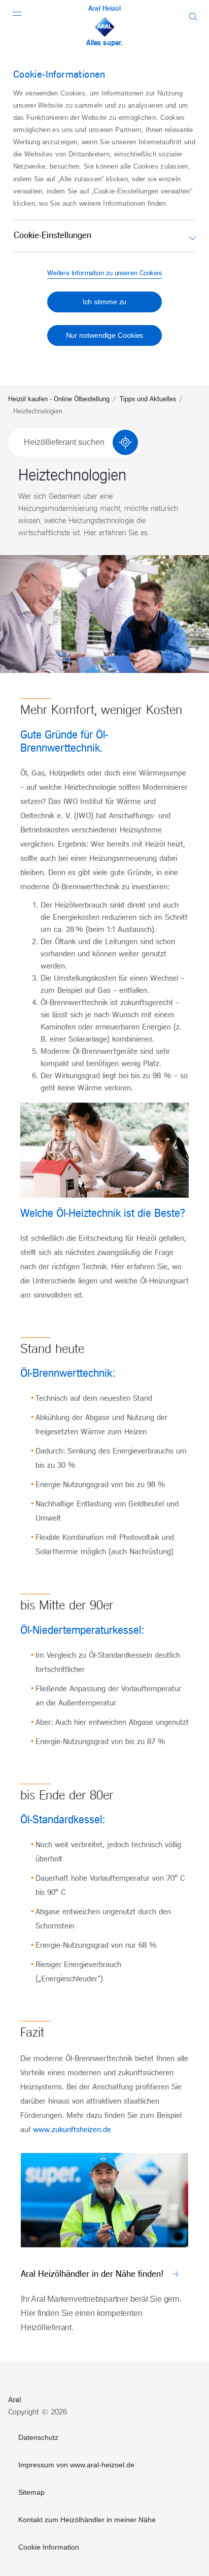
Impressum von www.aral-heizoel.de (76, 2465)
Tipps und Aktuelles (148, 399)
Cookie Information (49, 2547)
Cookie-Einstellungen (53, 236)
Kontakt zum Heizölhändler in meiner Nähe (87, 2520)
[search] (194, 17)
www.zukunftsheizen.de (72, 2130)
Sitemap (31, 2492)
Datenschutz (38, 2437)
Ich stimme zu (105, 302)
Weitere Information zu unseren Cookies (104, 273)
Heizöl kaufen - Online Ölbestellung (59, 399)
